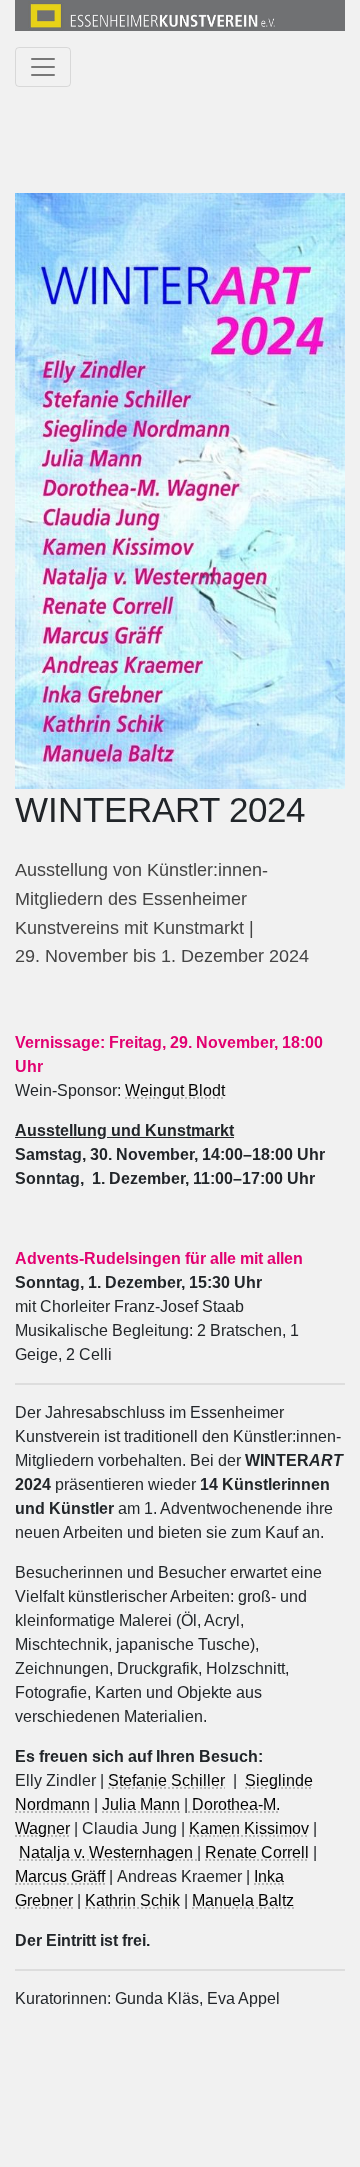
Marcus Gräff (60, 1876)
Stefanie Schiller (166, 1780)
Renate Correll (257, 1852)
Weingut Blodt (175, 1090)
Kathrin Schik (132, 1900)
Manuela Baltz (243, 1900)
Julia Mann (141, 1804)
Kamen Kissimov (249, 1828)
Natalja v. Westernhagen (108, 1852)
